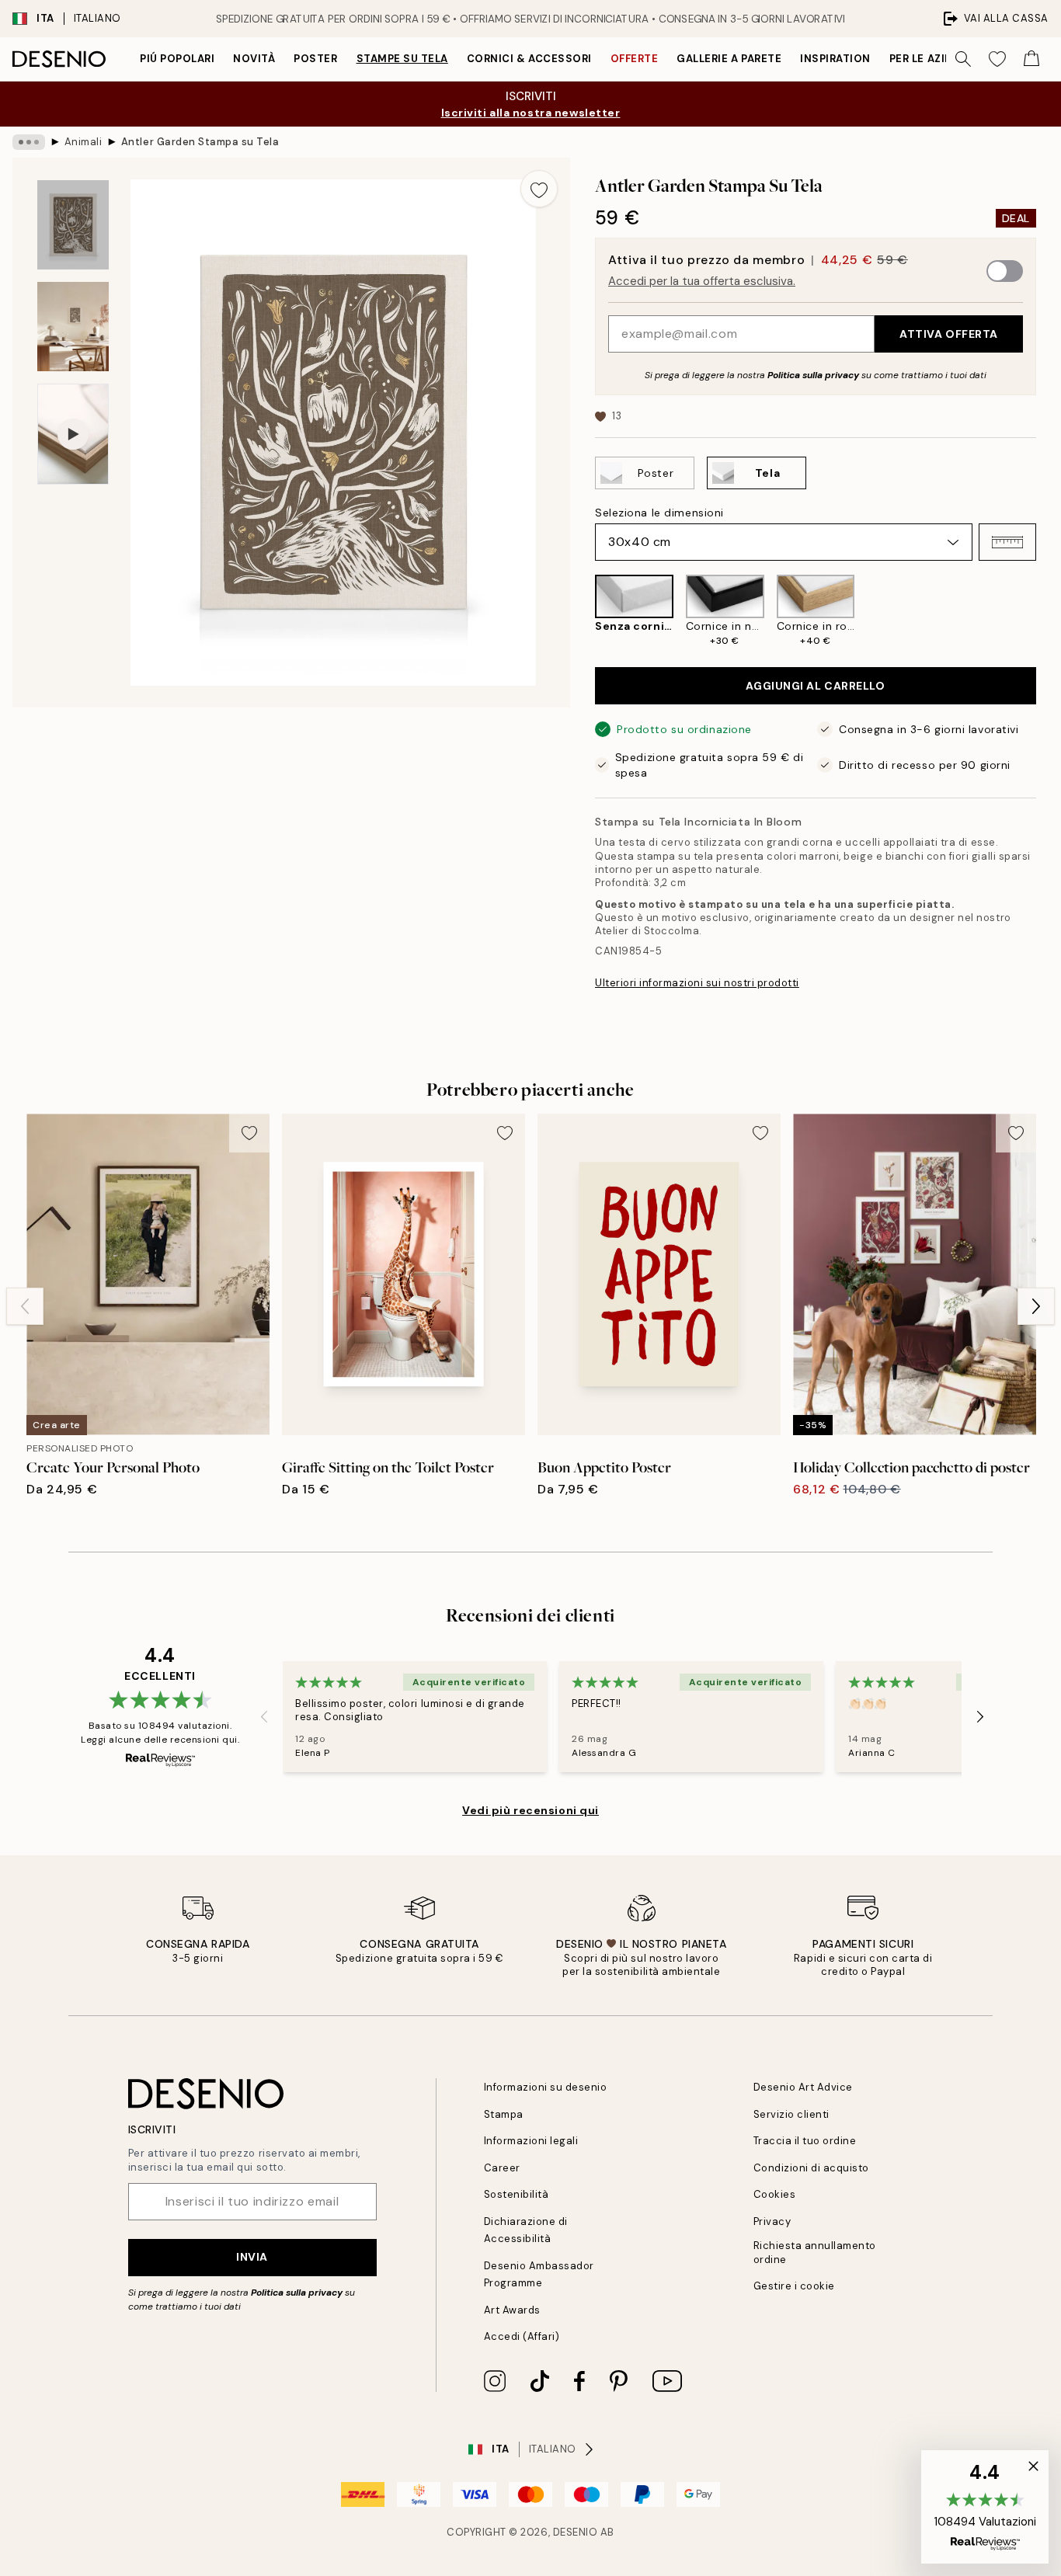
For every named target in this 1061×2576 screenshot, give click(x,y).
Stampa (504, 2114)
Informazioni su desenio (546, 2087)
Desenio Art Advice (803, 2087)
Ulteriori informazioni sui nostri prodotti (697, 983)
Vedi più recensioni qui (530, 1810)
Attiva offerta (949, 334)
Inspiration (835, 59)
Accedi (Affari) (522, 2336)
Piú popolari (177, 59)
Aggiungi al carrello (815, 686)
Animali (83, 142)
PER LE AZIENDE (931, 59)
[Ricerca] (963, 59)
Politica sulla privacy (814, 375)
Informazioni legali (531, 2141)
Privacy (772, 2221)
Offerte (635, 59)
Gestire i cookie (794, 2286)
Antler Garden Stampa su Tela (200, 142)
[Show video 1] (73, 435)
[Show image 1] (73, 225)
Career (502, 2168)
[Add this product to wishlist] (539, 189)
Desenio (576, 2532)
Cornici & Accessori (529, 59)
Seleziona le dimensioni (659, 513)
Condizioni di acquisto (811, 2168)
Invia (252, 2257)
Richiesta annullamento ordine (815, 2252)
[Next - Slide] (1049, 611)
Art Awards (512, 2310)
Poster (315, 59)
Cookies (775, 2194)
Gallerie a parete (729, 59)
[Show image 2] (73, 327)
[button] (1007, 542)
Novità (254, 59)
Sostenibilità (517, 2194)
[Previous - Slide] (583, 611)
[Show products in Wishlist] (997, 59)
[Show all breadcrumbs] (29, 142)
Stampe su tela (402, 59)
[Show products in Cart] (1031, 59)
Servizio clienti (791, 2114)
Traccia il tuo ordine (805, 2141)
